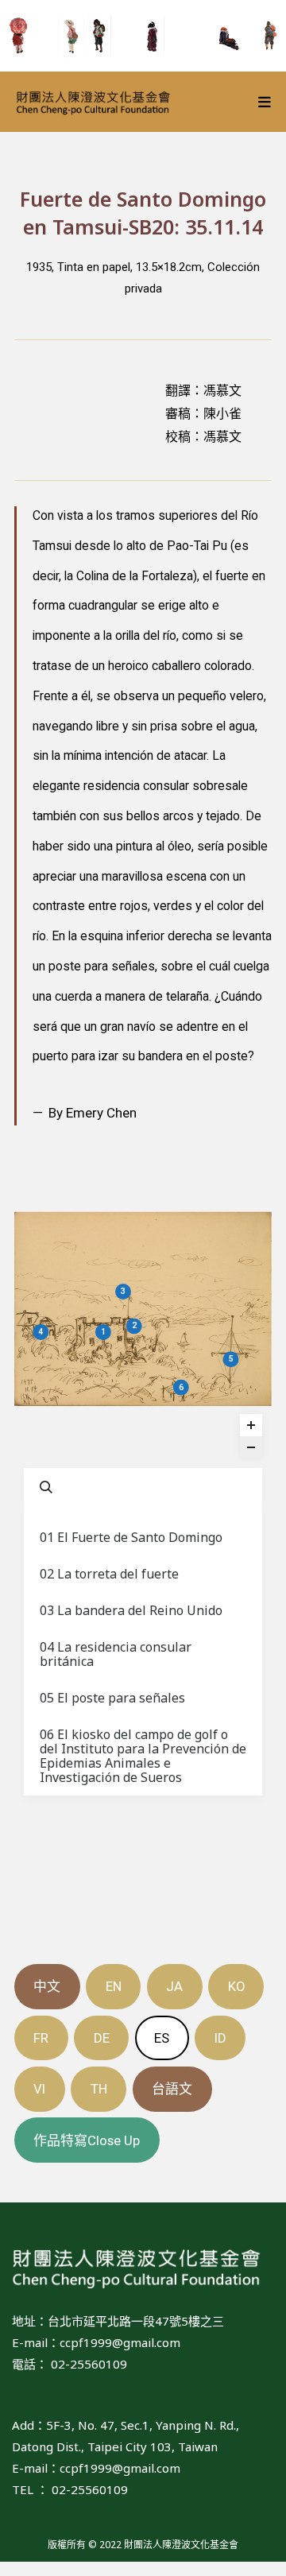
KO (236, 1986)
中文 (47, 1986)
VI (39, 2089)
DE (102, 2038)
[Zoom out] (251, 1447)
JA (174, 1986)
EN (114, 1986)
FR (41, 2038)
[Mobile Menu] (265, 102)
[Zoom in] (251, 1425)
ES (162, 2038)
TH (99, 2089)
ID (220, 2038)
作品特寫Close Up (87, 2140)
